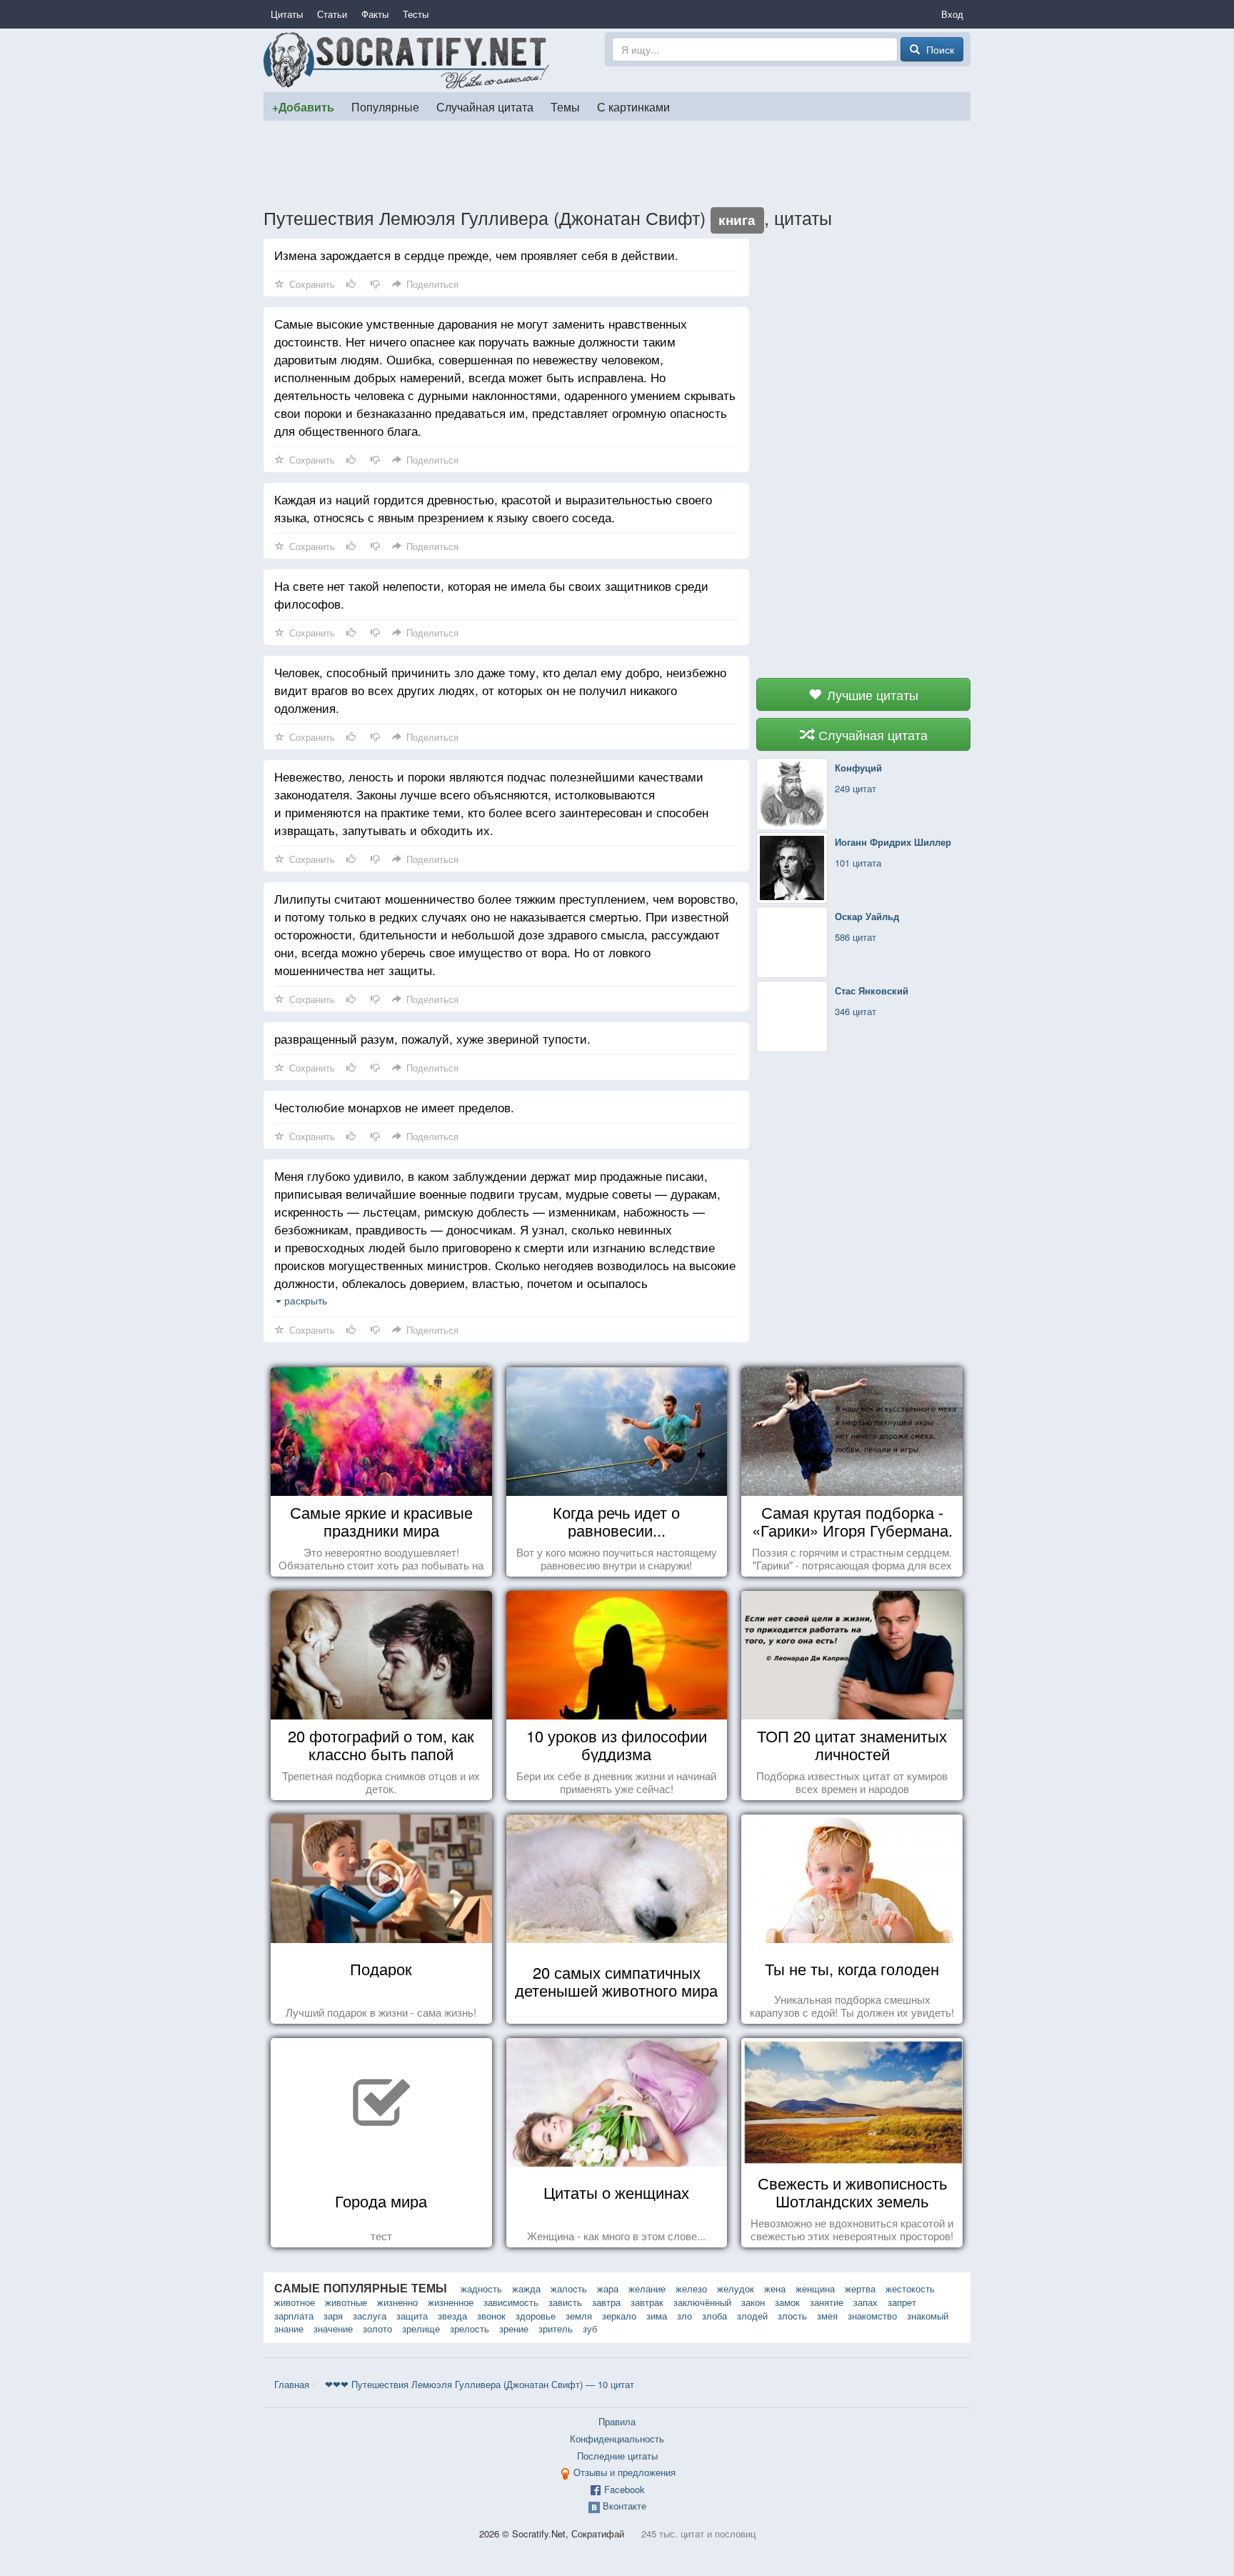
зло (684, 2316)
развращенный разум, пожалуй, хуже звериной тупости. (432, 1038)
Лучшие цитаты (871, 694)
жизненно (397, 2302)
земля (579, 2316)
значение (333, 2328)
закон (753, 2302)
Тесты (416, 14)
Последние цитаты (617, 2456)
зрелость (470, 2328)
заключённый (702, 2302)
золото (377, 2328)
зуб (590, 2328)
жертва (860, 2288)
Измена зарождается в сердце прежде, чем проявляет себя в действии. (476, 255)
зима (657, 2316)
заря (333, 2316)
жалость (569, 2288)
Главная (292, 2384)
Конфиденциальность (617, 2438)
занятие (827, 2302)
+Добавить (303, 107)
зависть (565, 2302)
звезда (452, 2316)
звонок (491, 2316)
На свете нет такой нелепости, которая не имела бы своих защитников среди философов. (491, 594)
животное (295, 2302)
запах (866, 2302)
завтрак (647, 2302)
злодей (752, 2316)
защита (412, 2316)
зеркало (619, 2316)
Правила (617, 2421)
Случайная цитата (485, 106)
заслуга (370, 2316)
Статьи (332, 14)
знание (289, 2328)
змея (827, 2316)
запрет (902, 2302)
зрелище (421, 2328)
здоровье (536, 2316)
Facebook (624, 2489)
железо (691, 2288)
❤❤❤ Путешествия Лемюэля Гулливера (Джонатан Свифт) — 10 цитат (480, 2384)
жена (775, 2288)
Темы (565, 106)
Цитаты (287, 14)
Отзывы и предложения (624, 2472)
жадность (481, 2288)
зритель (556, 2328)
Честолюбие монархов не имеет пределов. (394, 1107)
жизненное (451, 2302)
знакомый (928, 2316)
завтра (606, 2302)
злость (792, 2316)
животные (346, 2302)
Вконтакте (624, 2506)
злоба (714, 2316)
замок (787, 2302)
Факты (375, 14)
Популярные (385, 106)
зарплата (294, 2316)
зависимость (511, 2302)
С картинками (633, 106)
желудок (736, 2288)
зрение (514, 2328)
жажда (526, 2288)
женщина (815, 2288)
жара (608, 2288)
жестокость (910, 2288)
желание (647, 2288)
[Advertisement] (617, 164)
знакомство (872, 2316)
